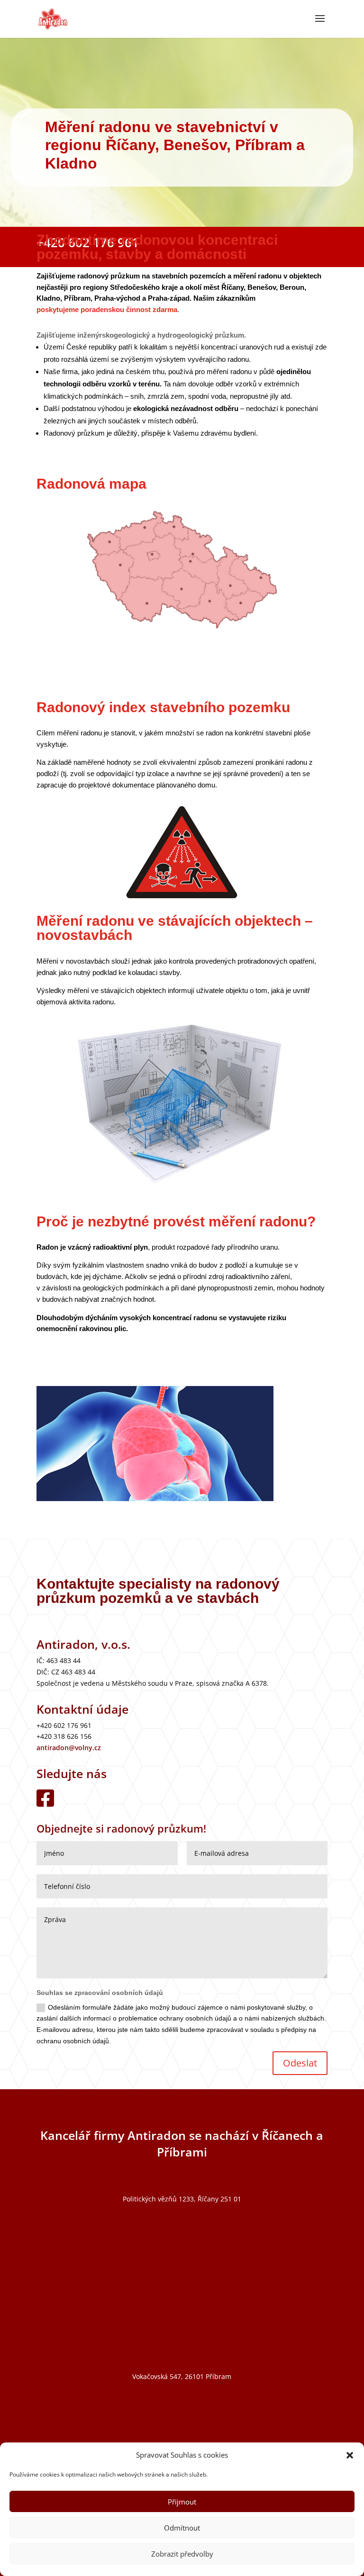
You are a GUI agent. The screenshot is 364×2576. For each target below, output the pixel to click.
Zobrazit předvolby (182, 2554)
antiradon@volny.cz (69, 1748)
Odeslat (300, 2063)
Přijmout (182, 2502)
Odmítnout (182, 2528)
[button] (350, 2455)
